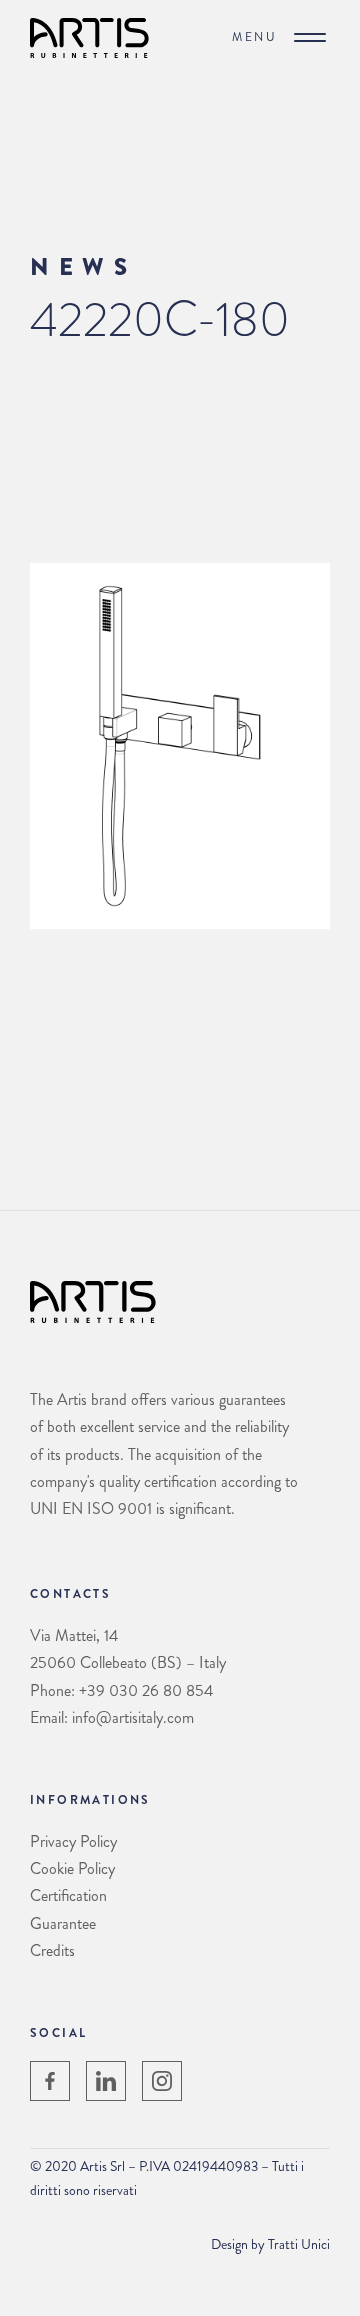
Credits (52, 1950)
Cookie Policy (72, 1868)
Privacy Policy (73, 1841)
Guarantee (63, 1923)
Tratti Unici (299, 2244)
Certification (68, 1895)
